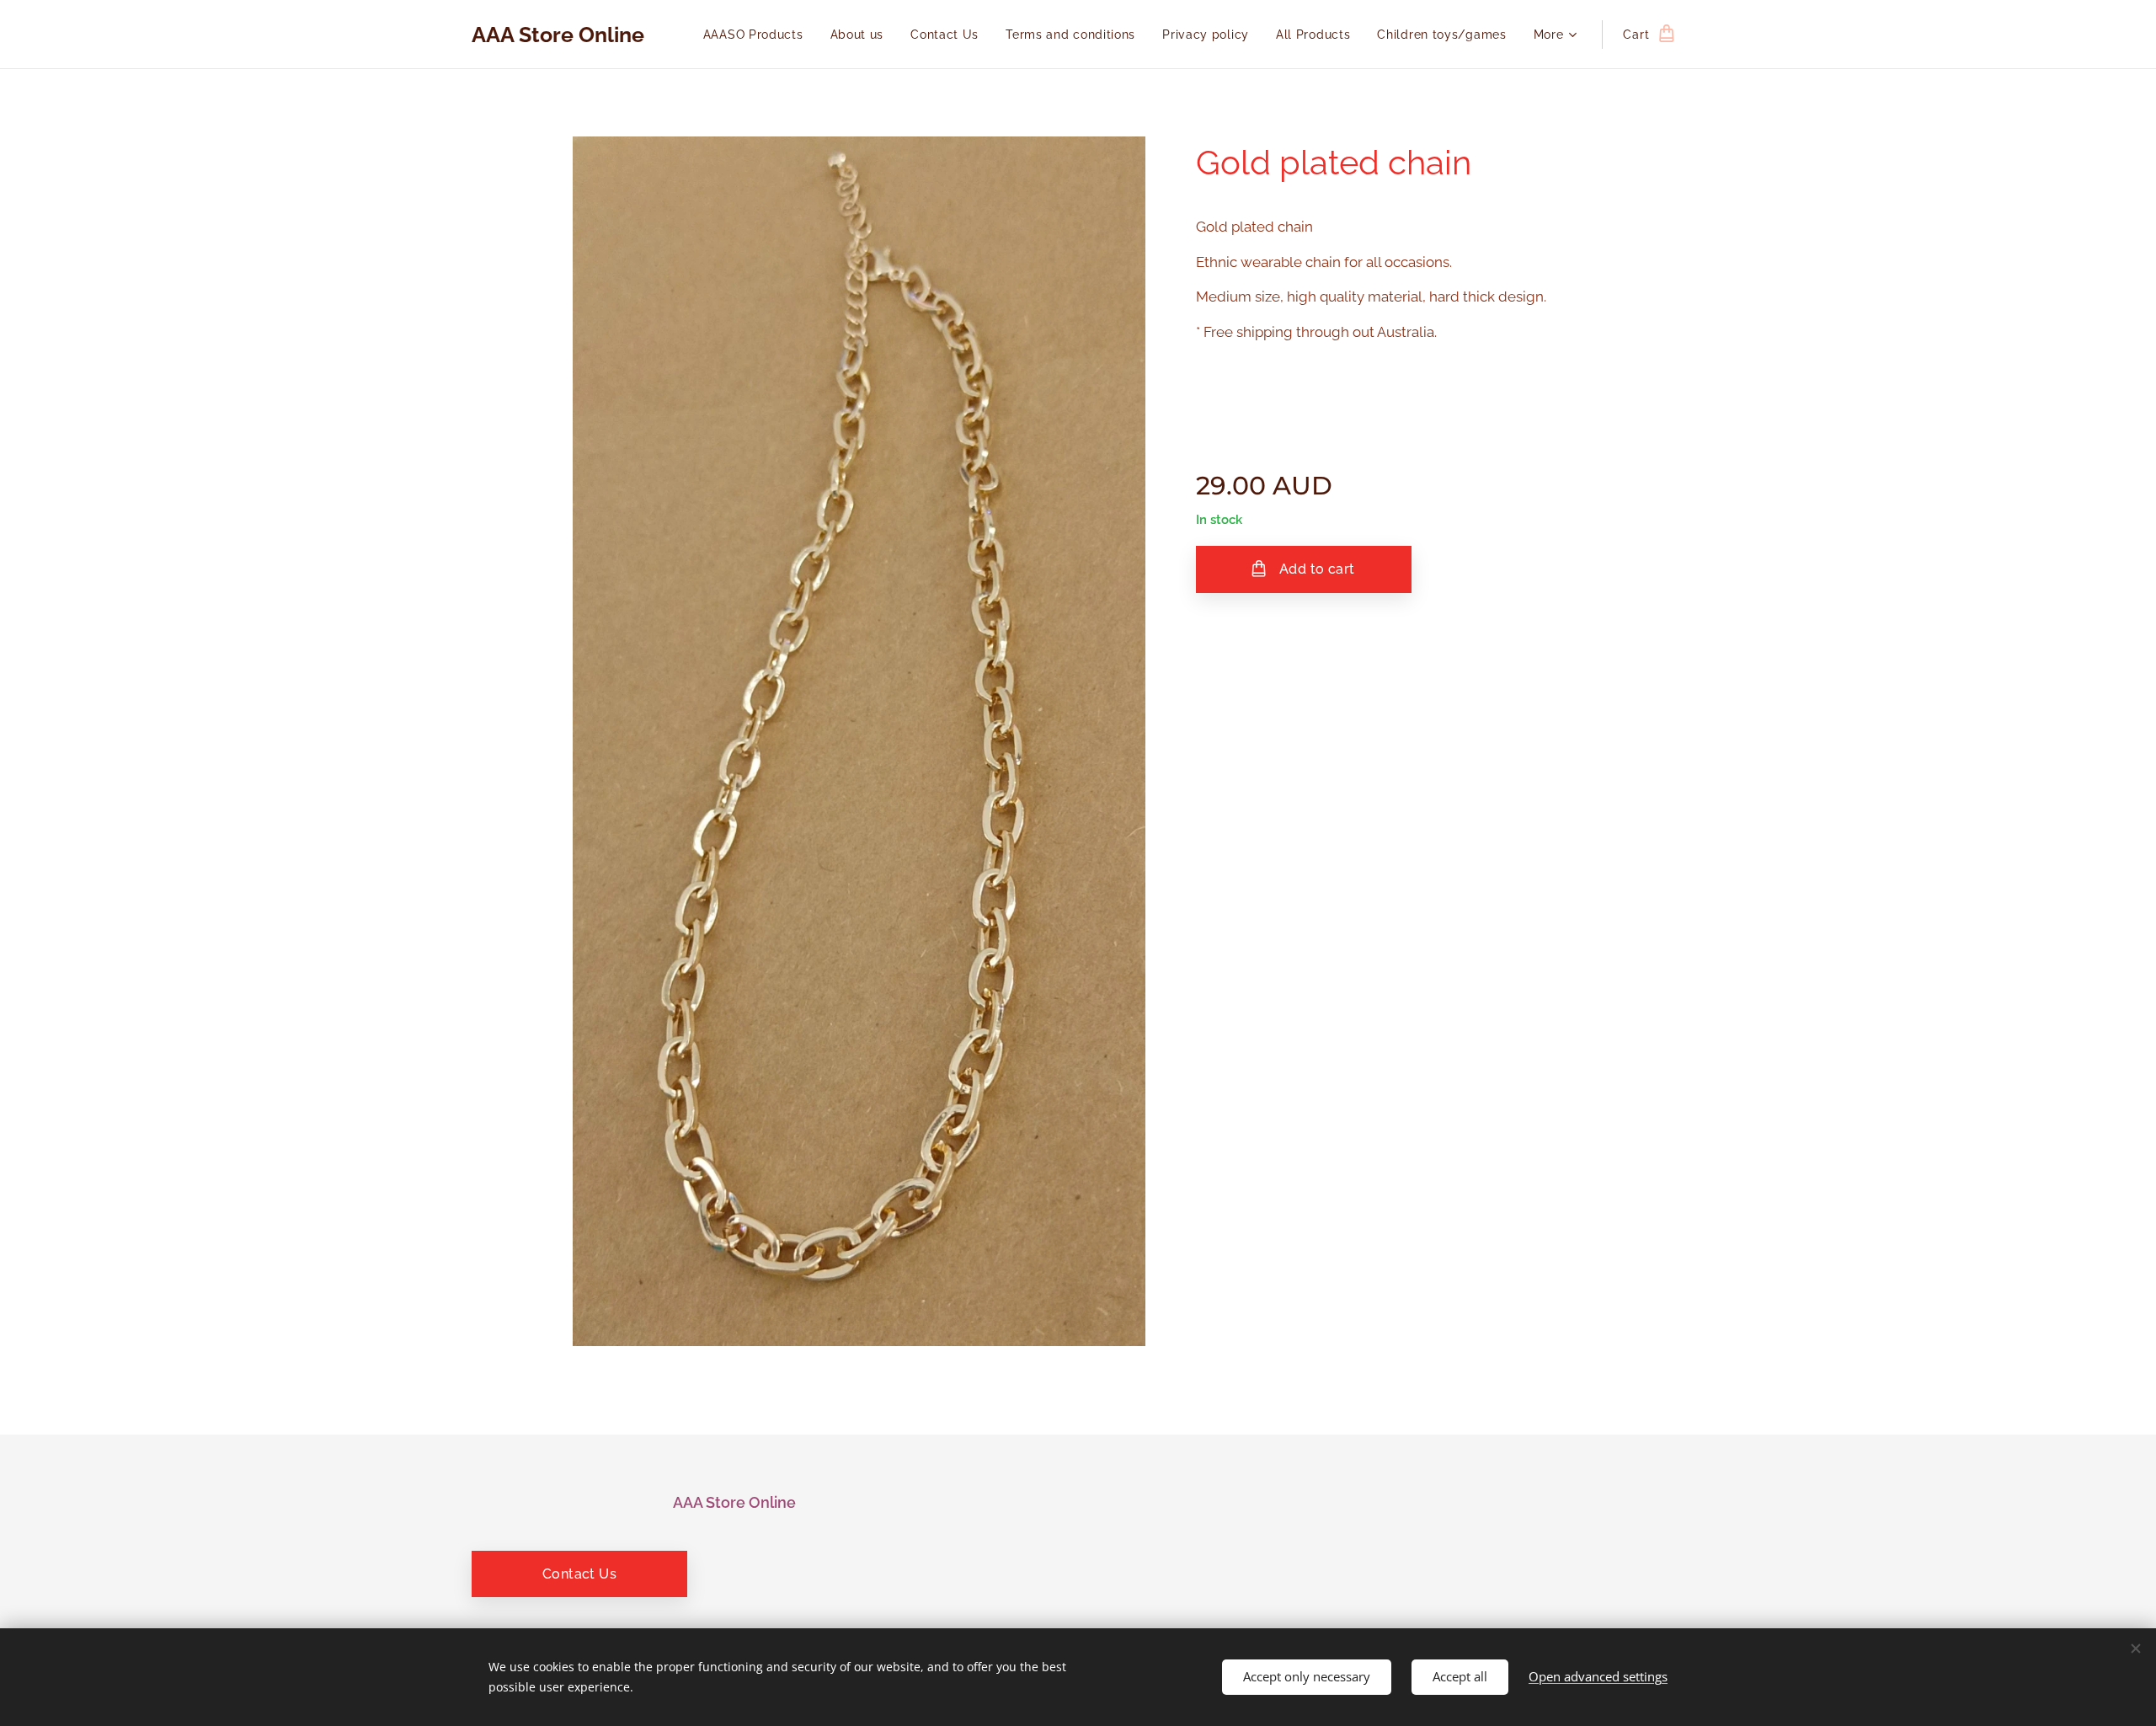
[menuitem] (758, 35)
